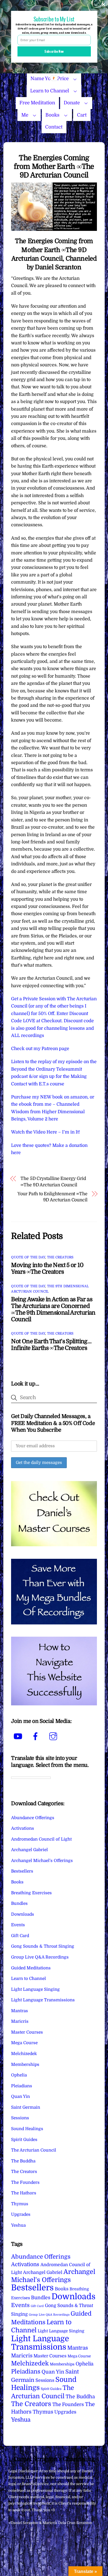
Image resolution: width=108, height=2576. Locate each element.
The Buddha (23, 2161)
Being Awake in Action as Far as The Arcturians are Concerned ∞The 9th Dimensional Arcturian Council (53, 1309)
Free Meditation (37, 103)
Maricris (20, 2021)
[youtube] (19, 1737)
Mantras (20, 2011)
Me (25, 115)
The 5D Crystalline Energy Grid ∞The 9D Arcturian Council (53, 1182)
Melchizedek (24, 2054)
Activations (23, 1828)
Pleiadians (22, 2086)
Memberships (25, 2064)
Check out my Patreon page (40, 1049)
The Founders (25, 2182)
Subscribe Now (54, 51)
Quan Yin (20, 2096)
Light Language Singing (35, 1989)
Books (52, 115)
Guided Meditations (31, 1968)
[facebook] (36, 1737)
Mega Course (24, 2043)
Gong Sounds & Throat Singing (43, 1946)
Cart (82, 115)
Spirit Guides (24, 2140)
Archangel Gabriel (29, 1850)
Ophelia (19, 2075)
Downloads (23, 1914)
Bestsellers (22, 1871)
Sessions (20, 2118)
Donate (72, 103)
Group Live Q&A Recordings (40, 1957)
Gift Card (20, 1936)
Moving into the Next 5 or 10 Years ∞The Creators (47, 1268)
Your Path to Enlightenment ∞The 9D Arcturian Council (52, 1197)
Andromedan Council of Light (41, 1839)
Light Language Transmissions (43, 2000)
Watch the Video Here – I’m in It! (46, 1132)
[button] (54, 19)
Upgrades (21, 2214)
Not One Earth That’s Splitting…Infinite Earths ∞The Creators (51, 1345)
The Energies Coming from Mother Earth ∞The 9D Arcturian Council (54, 166)
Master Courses (27, 2032)
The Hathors (24, 2193)
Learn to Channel (50, 91)
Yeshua (18, 2225)
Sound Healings (27, 2129)
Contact (54, 127)
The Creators (60, 1257)
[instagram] (54, 1737)
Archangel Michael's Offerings (42, 1861)
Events (18, 1925)
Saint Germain (26, 2107)
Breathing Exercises (31, 1893)
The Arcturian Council (34, 2150)
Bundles (19, 1903)
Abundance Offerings (33, 1818)
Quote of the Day (28, 1257)
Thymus (20, 2204)
